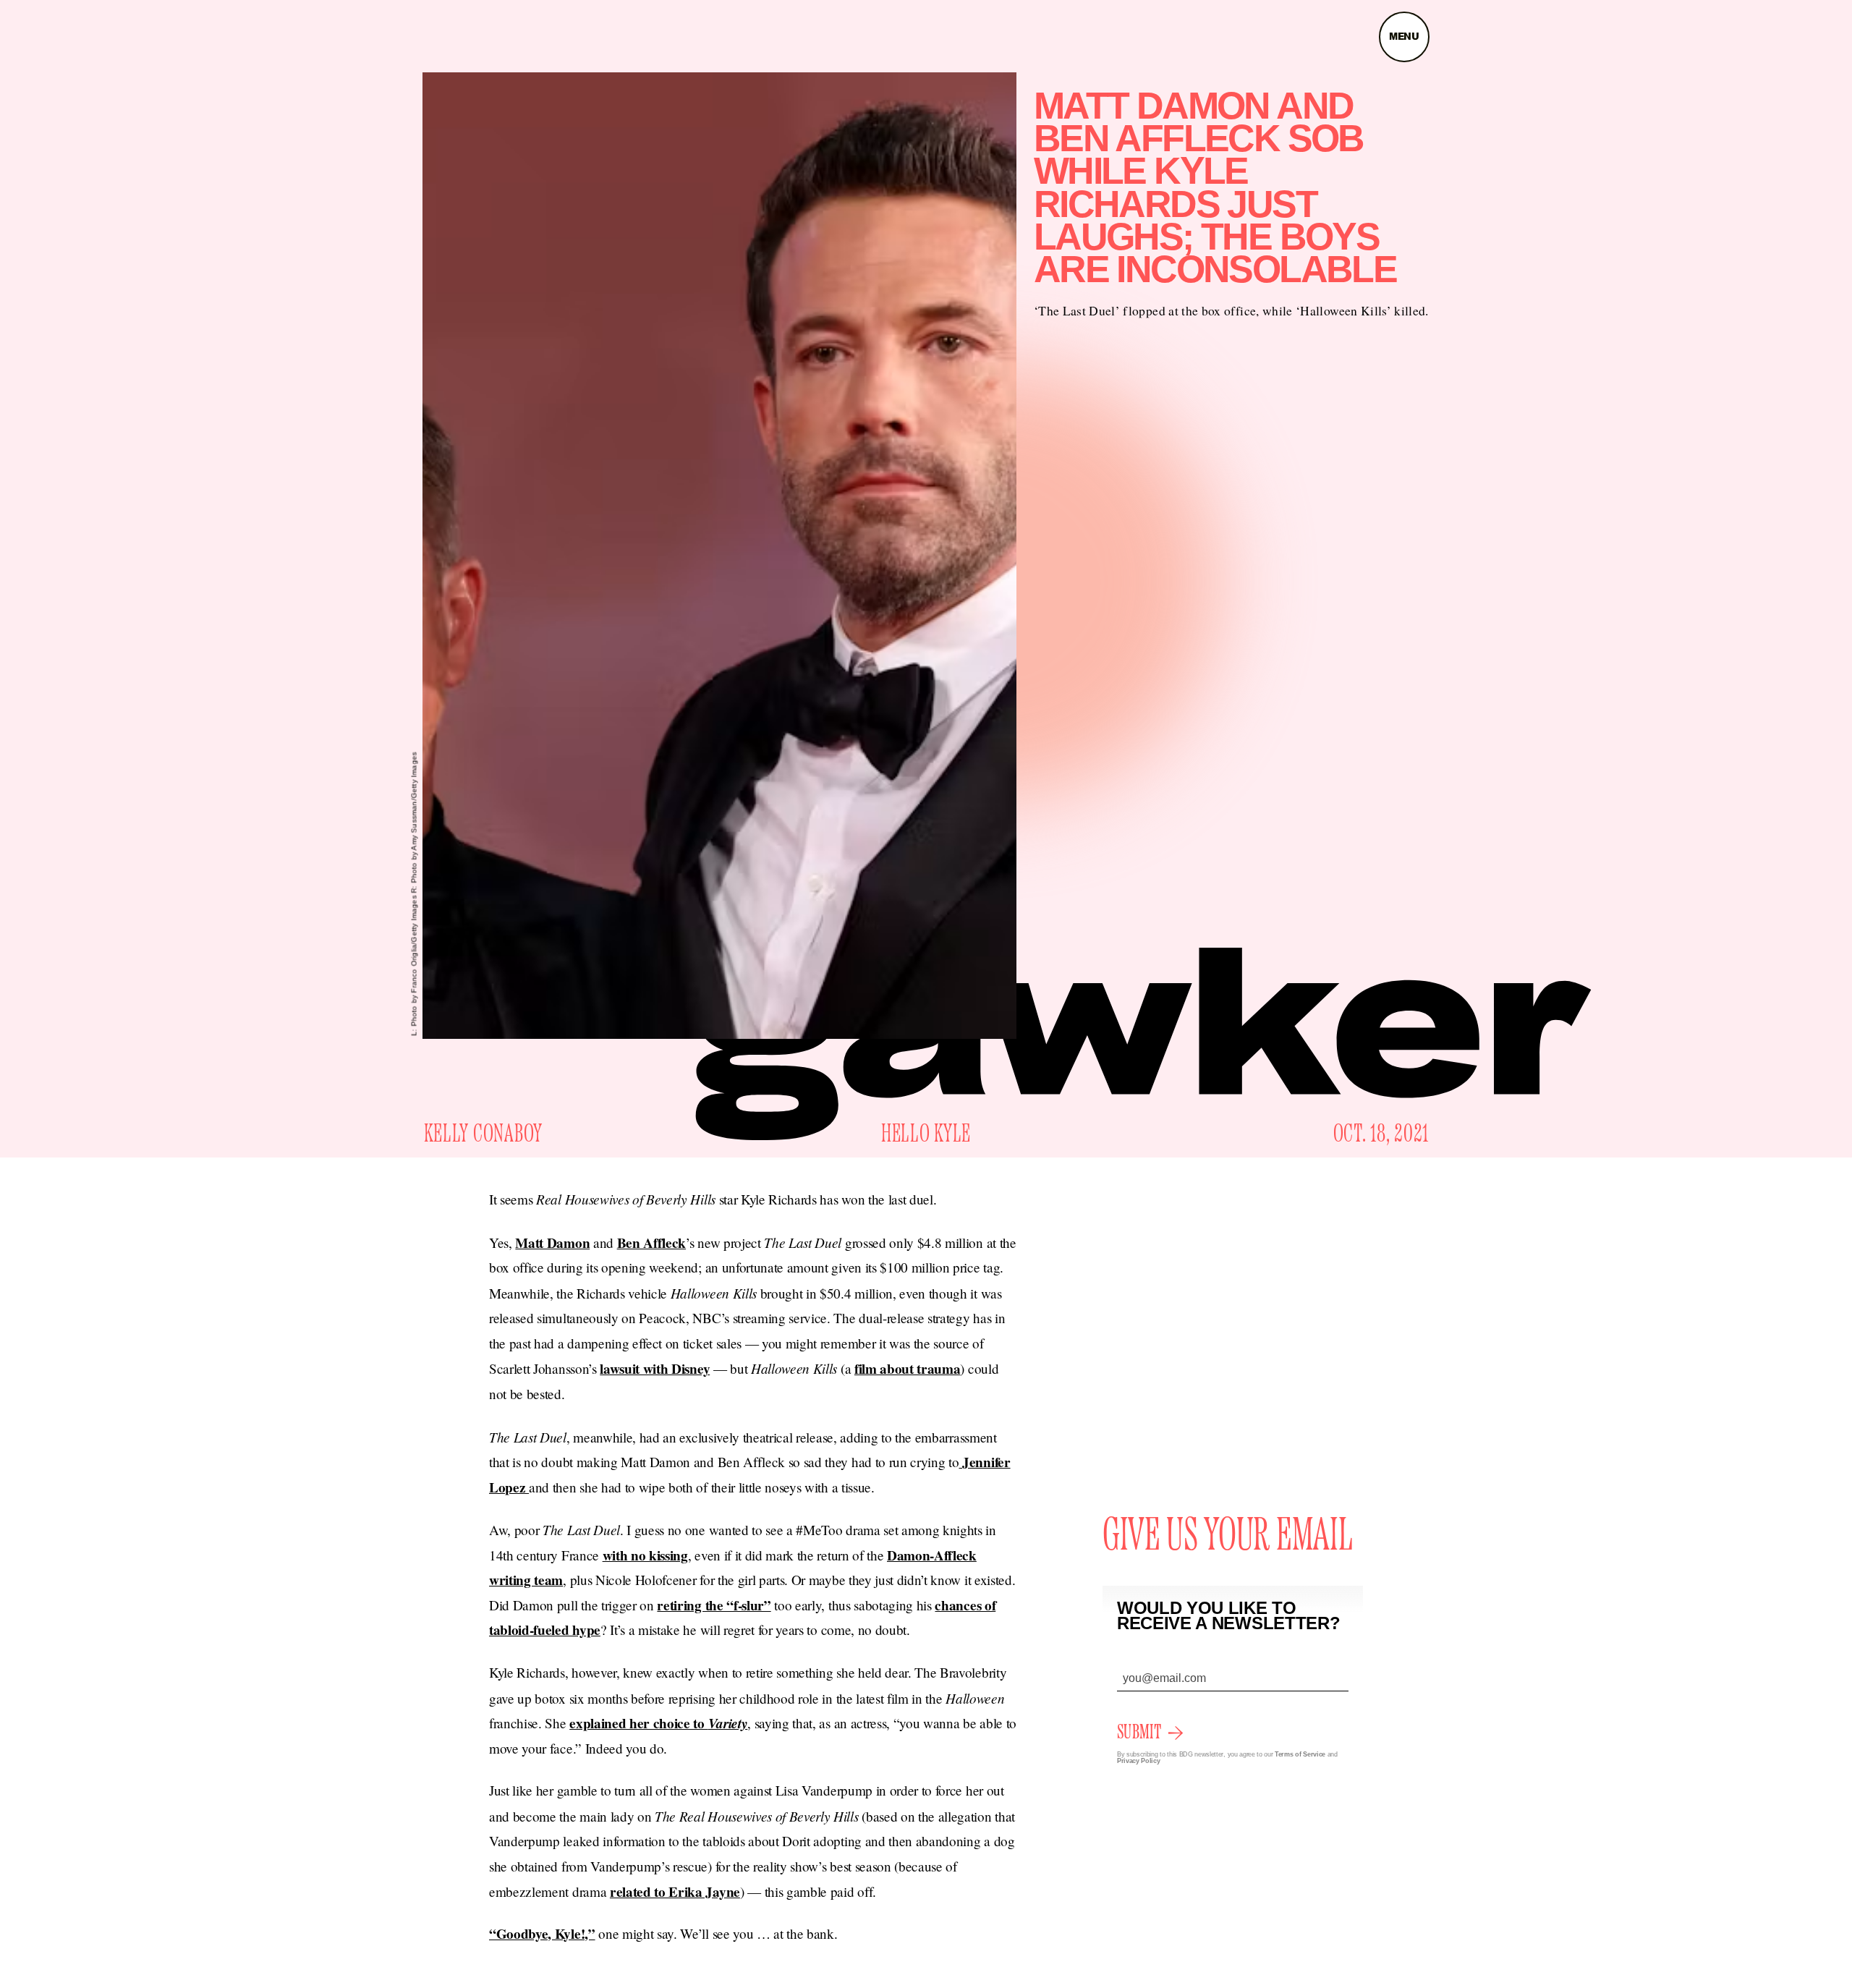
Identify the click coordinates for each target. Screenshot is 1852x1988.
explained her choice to (658, 1723)
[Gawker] (1143, 1044)
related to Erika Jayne (675, 1892)
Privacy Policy (1139, 1761)
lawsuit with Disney (655, 1369)
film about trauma (908, 1369)
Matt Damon (552, 1243)
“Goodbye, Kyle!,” (542, 1934)
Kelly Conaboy (483, 1134)
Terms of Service (1300, 1754)
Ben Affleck (651, 1243)
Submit (1139, 1733)
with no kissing (645, 1555)
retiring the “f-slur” (714, 1605)
